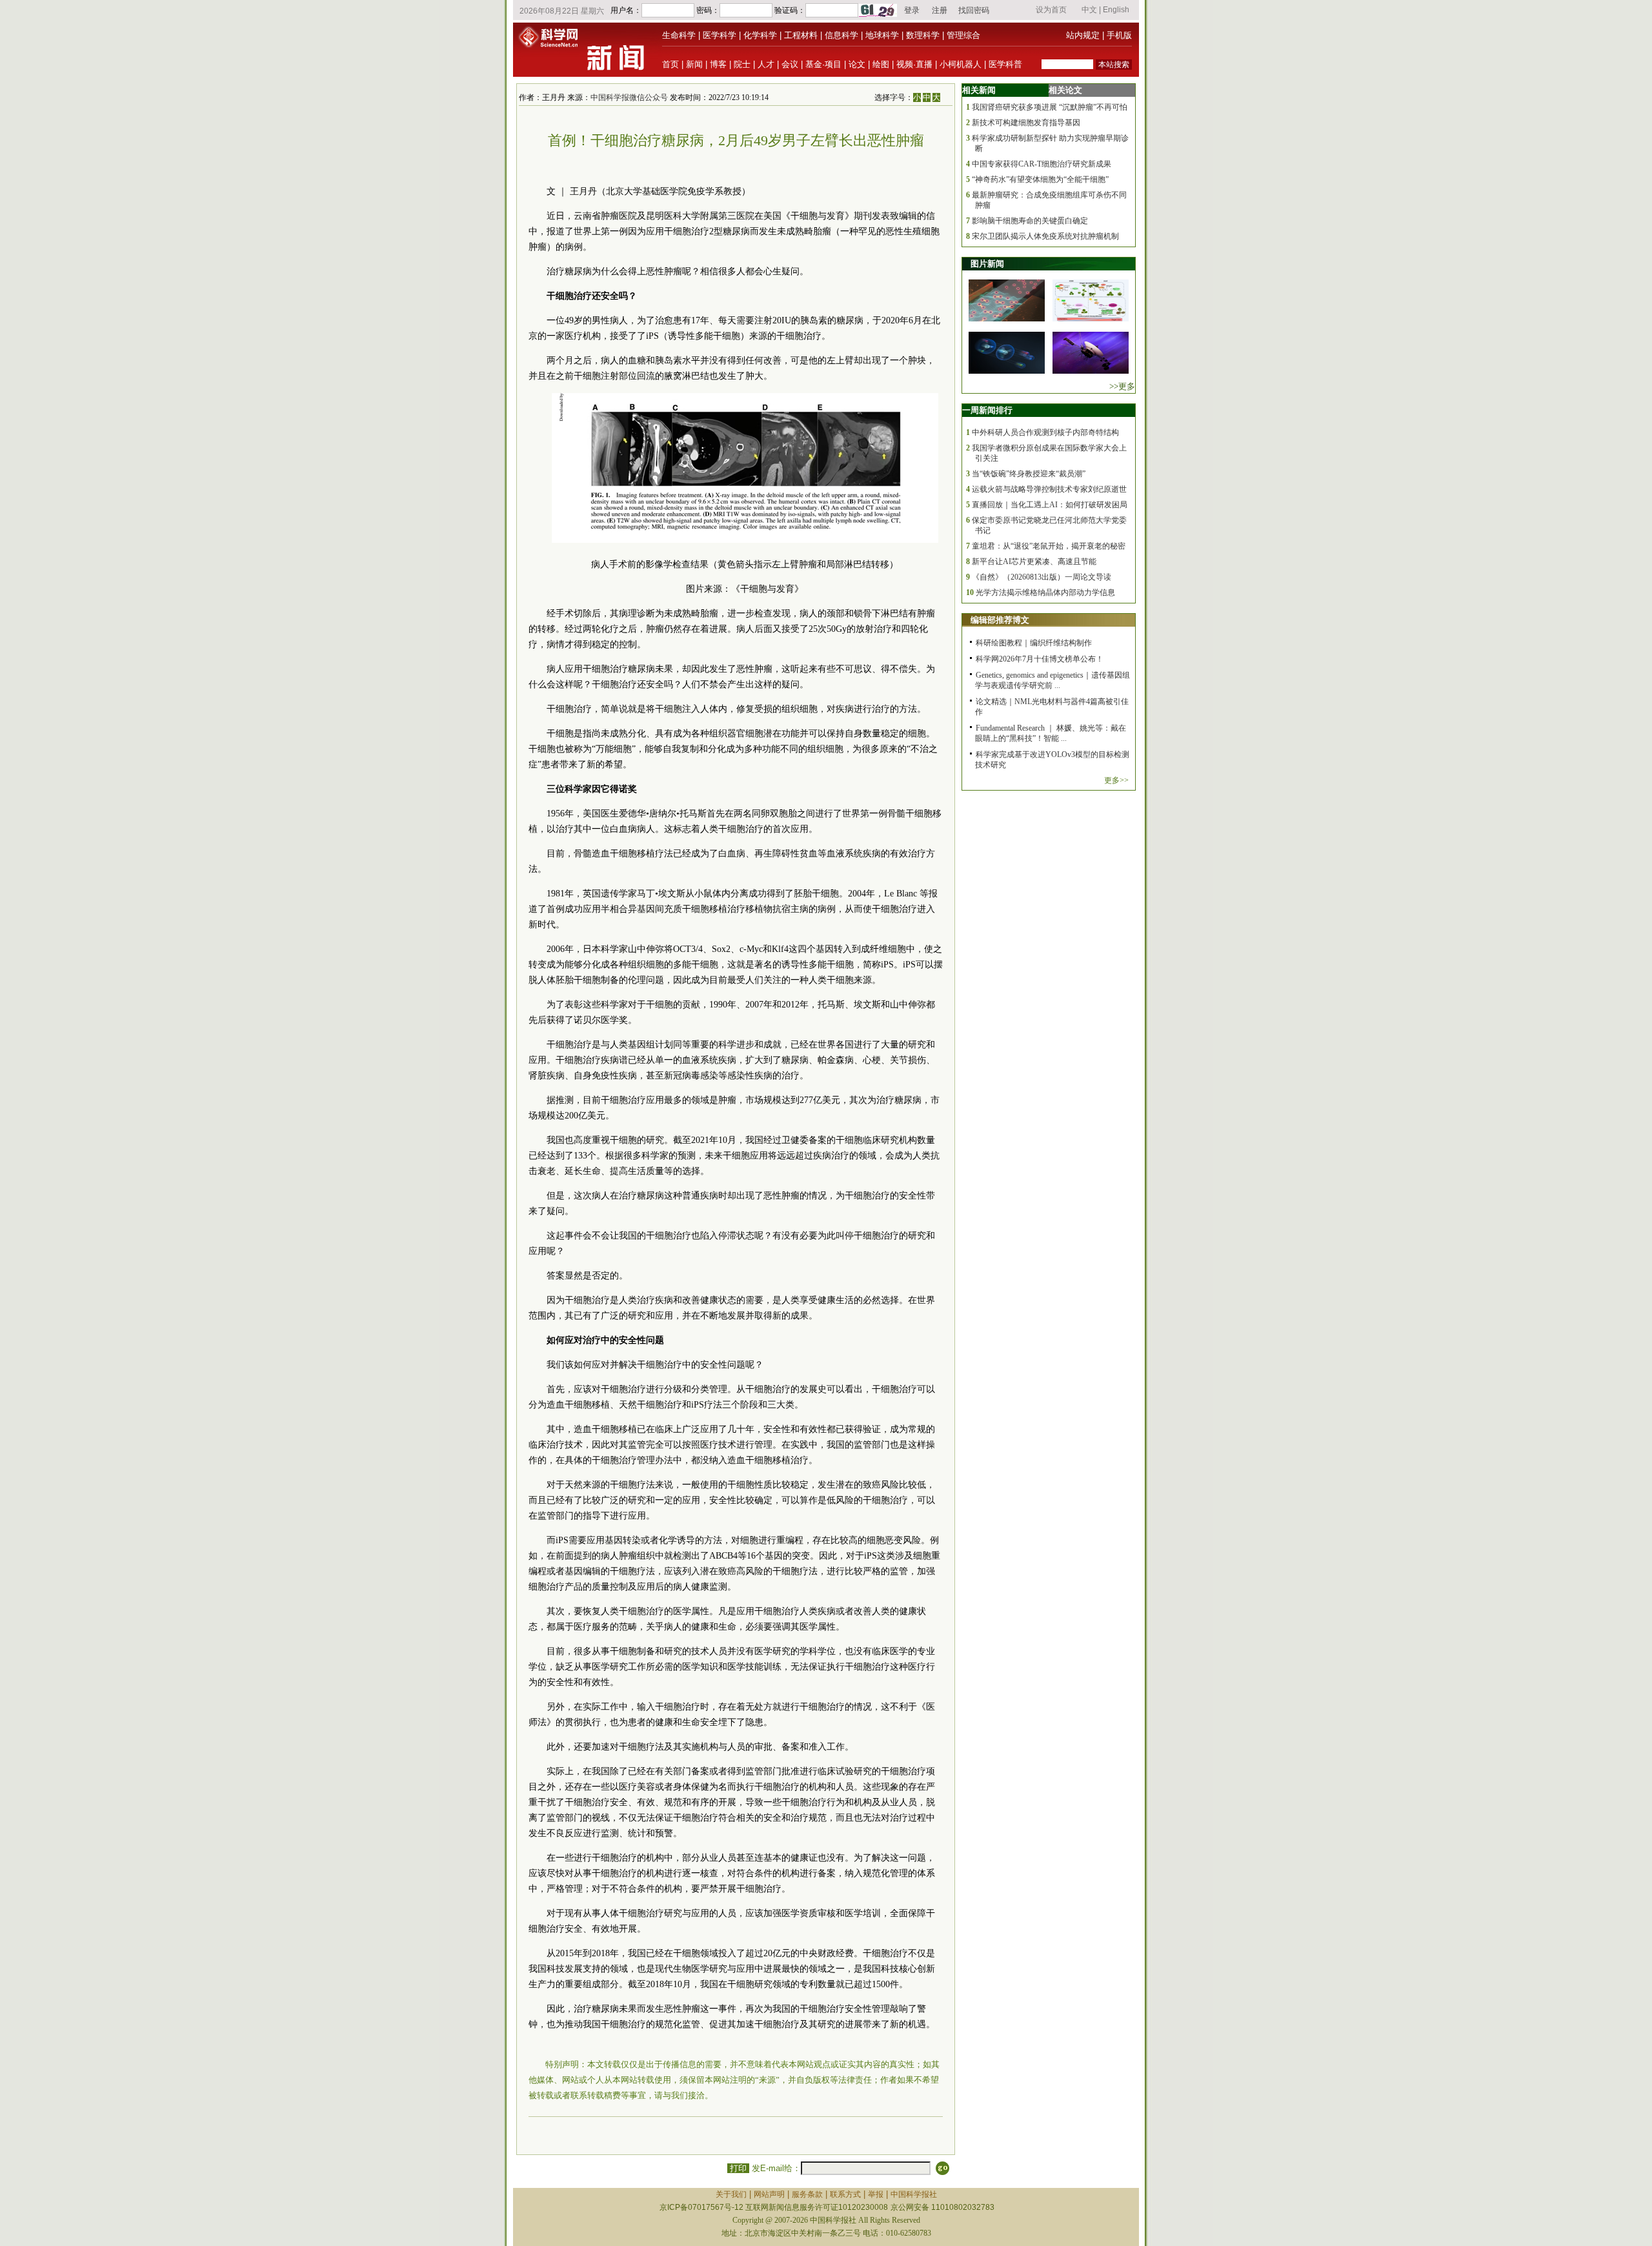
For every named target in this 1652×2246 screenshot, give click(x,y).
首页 (670, 64)
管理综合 (963, 35)
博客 (718, 64)
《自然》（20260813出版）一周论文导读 (1042, 577)
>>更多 (1122, 386)
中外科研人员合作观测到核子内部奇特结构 (1045, 432)
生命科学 (679, 35)
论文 (857, 64)
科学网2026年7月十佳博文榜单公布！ (1040, 659)
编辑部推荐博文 (1000, 620)
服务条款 (807, 2194)
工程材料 (801, 35)
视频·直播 (914, 64)
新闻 (694, 64)
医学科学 (720, 35)
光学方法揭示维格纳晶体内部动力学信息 (1045, 592)
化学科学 (760, 35)
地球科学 (882, 35)
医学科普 (1005, 64)
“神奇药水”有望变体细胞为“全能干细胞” (1040, 179)
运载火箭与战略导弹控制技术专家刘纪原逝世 (1049, 489)
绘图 (881, 64)
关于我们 (731, 2194)
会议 (790, 64)
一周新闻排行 (987, 410)
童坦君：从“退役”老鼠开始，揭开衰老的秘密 (1049, 546)
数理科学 (923, 35)
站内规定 (1083, 35)
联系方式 (845, 2194)
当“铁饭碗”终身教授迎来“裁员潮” (1029, 474)
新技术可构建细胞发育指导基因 (1026, 123)
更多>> (1116, 780)
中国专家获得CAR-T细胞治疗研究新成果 (1042, 164)
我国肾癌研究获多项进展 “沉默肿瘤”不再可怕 (1050, 107)
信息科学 (841, 35)
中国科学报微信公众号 (629, 97)
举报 (876, 2194)
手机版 (1119, 35)
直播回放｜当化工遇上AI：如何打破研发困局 (1050, 505)
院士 (742, 64)
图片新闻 (987, 264)
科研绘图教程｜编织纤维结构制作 (1034, 643)
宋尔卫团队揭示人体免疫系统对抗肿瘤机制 (1045, 236)
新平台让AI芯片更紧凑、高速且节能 (1034, 561)
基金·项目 (823, 64)
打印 (738, 2168)
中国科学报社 (914, 2194)
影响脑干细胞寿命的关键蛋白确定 (1030, 221)
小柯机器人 (961, 64)
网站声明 (769, 2194)
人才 (766, 64)
